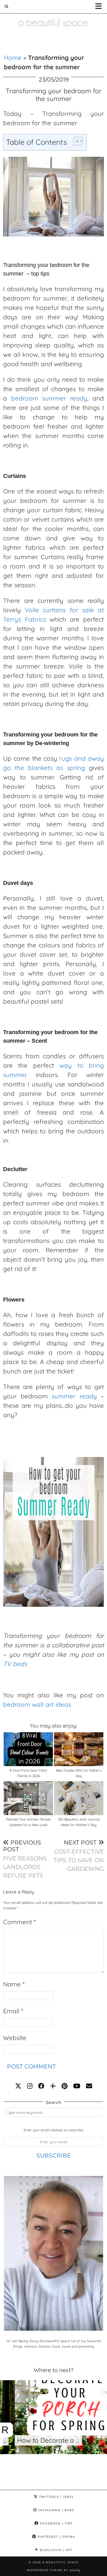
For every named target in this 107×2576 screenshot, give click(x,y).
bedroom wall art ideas (37, 1704)
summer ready (74, 1396)
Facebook (56, 2523)
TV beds (15, 1664)
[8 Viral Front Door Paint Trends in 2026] (28, 1749)
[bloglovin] (53, 2086)
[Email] (89, 2086)
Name (14, 1984)
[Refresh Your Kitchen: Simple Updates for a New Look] (28, 1798)
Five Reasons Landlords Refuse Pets (25, 1859)
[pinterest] (65, 2086)
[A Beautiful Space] (53, 16)
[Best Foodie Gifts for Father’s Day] (79, 1749)
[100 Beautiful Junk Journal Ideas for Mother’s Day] (79, 1798)
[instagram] (30, 2086)
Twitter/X (56, 2497)
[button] (100, 7)
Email (13, 2011)
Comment (19, 1922)
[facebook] (41, 2086)
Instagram (55, 2510)
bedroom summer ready (49, 398)
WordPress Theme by (53, 2570)
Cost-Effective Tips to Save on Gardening (79, 1856)
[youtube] (77, 2086)
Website (15, 2038)
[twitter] (18, 2086)
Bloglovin (55, 2550)
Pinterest (56, 2537)
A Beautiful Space (61, 2562)
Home (13, 58)
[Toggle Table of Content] (75, 141)
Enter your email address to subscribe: (53, 2130)
